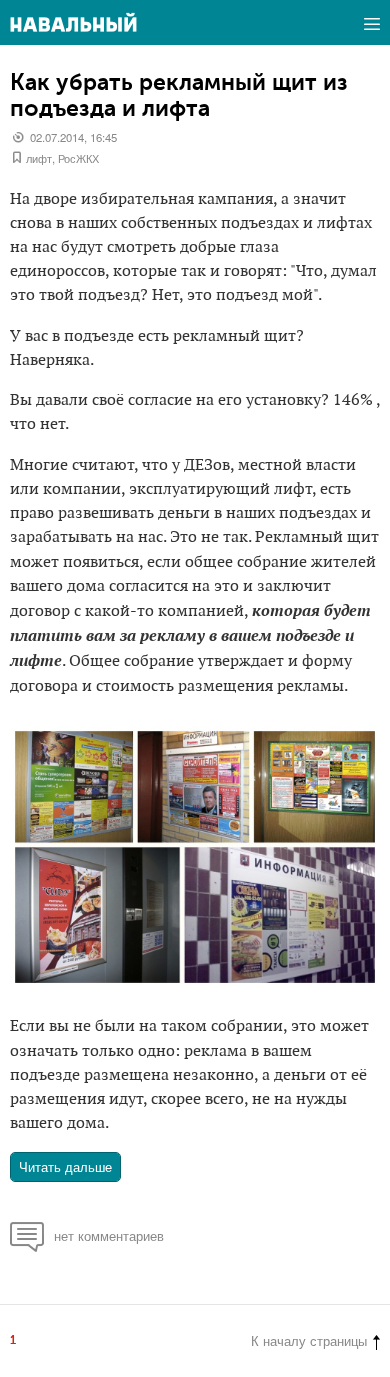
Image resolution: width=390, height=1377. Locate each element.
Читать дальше (65, 1166)
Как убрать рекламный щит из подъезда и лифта (179, 95)
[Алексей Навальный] (73, 22)
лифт (39, 158)
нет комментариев (109, 1235)
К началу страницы (309, 1340)
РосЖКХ (78, 158)
